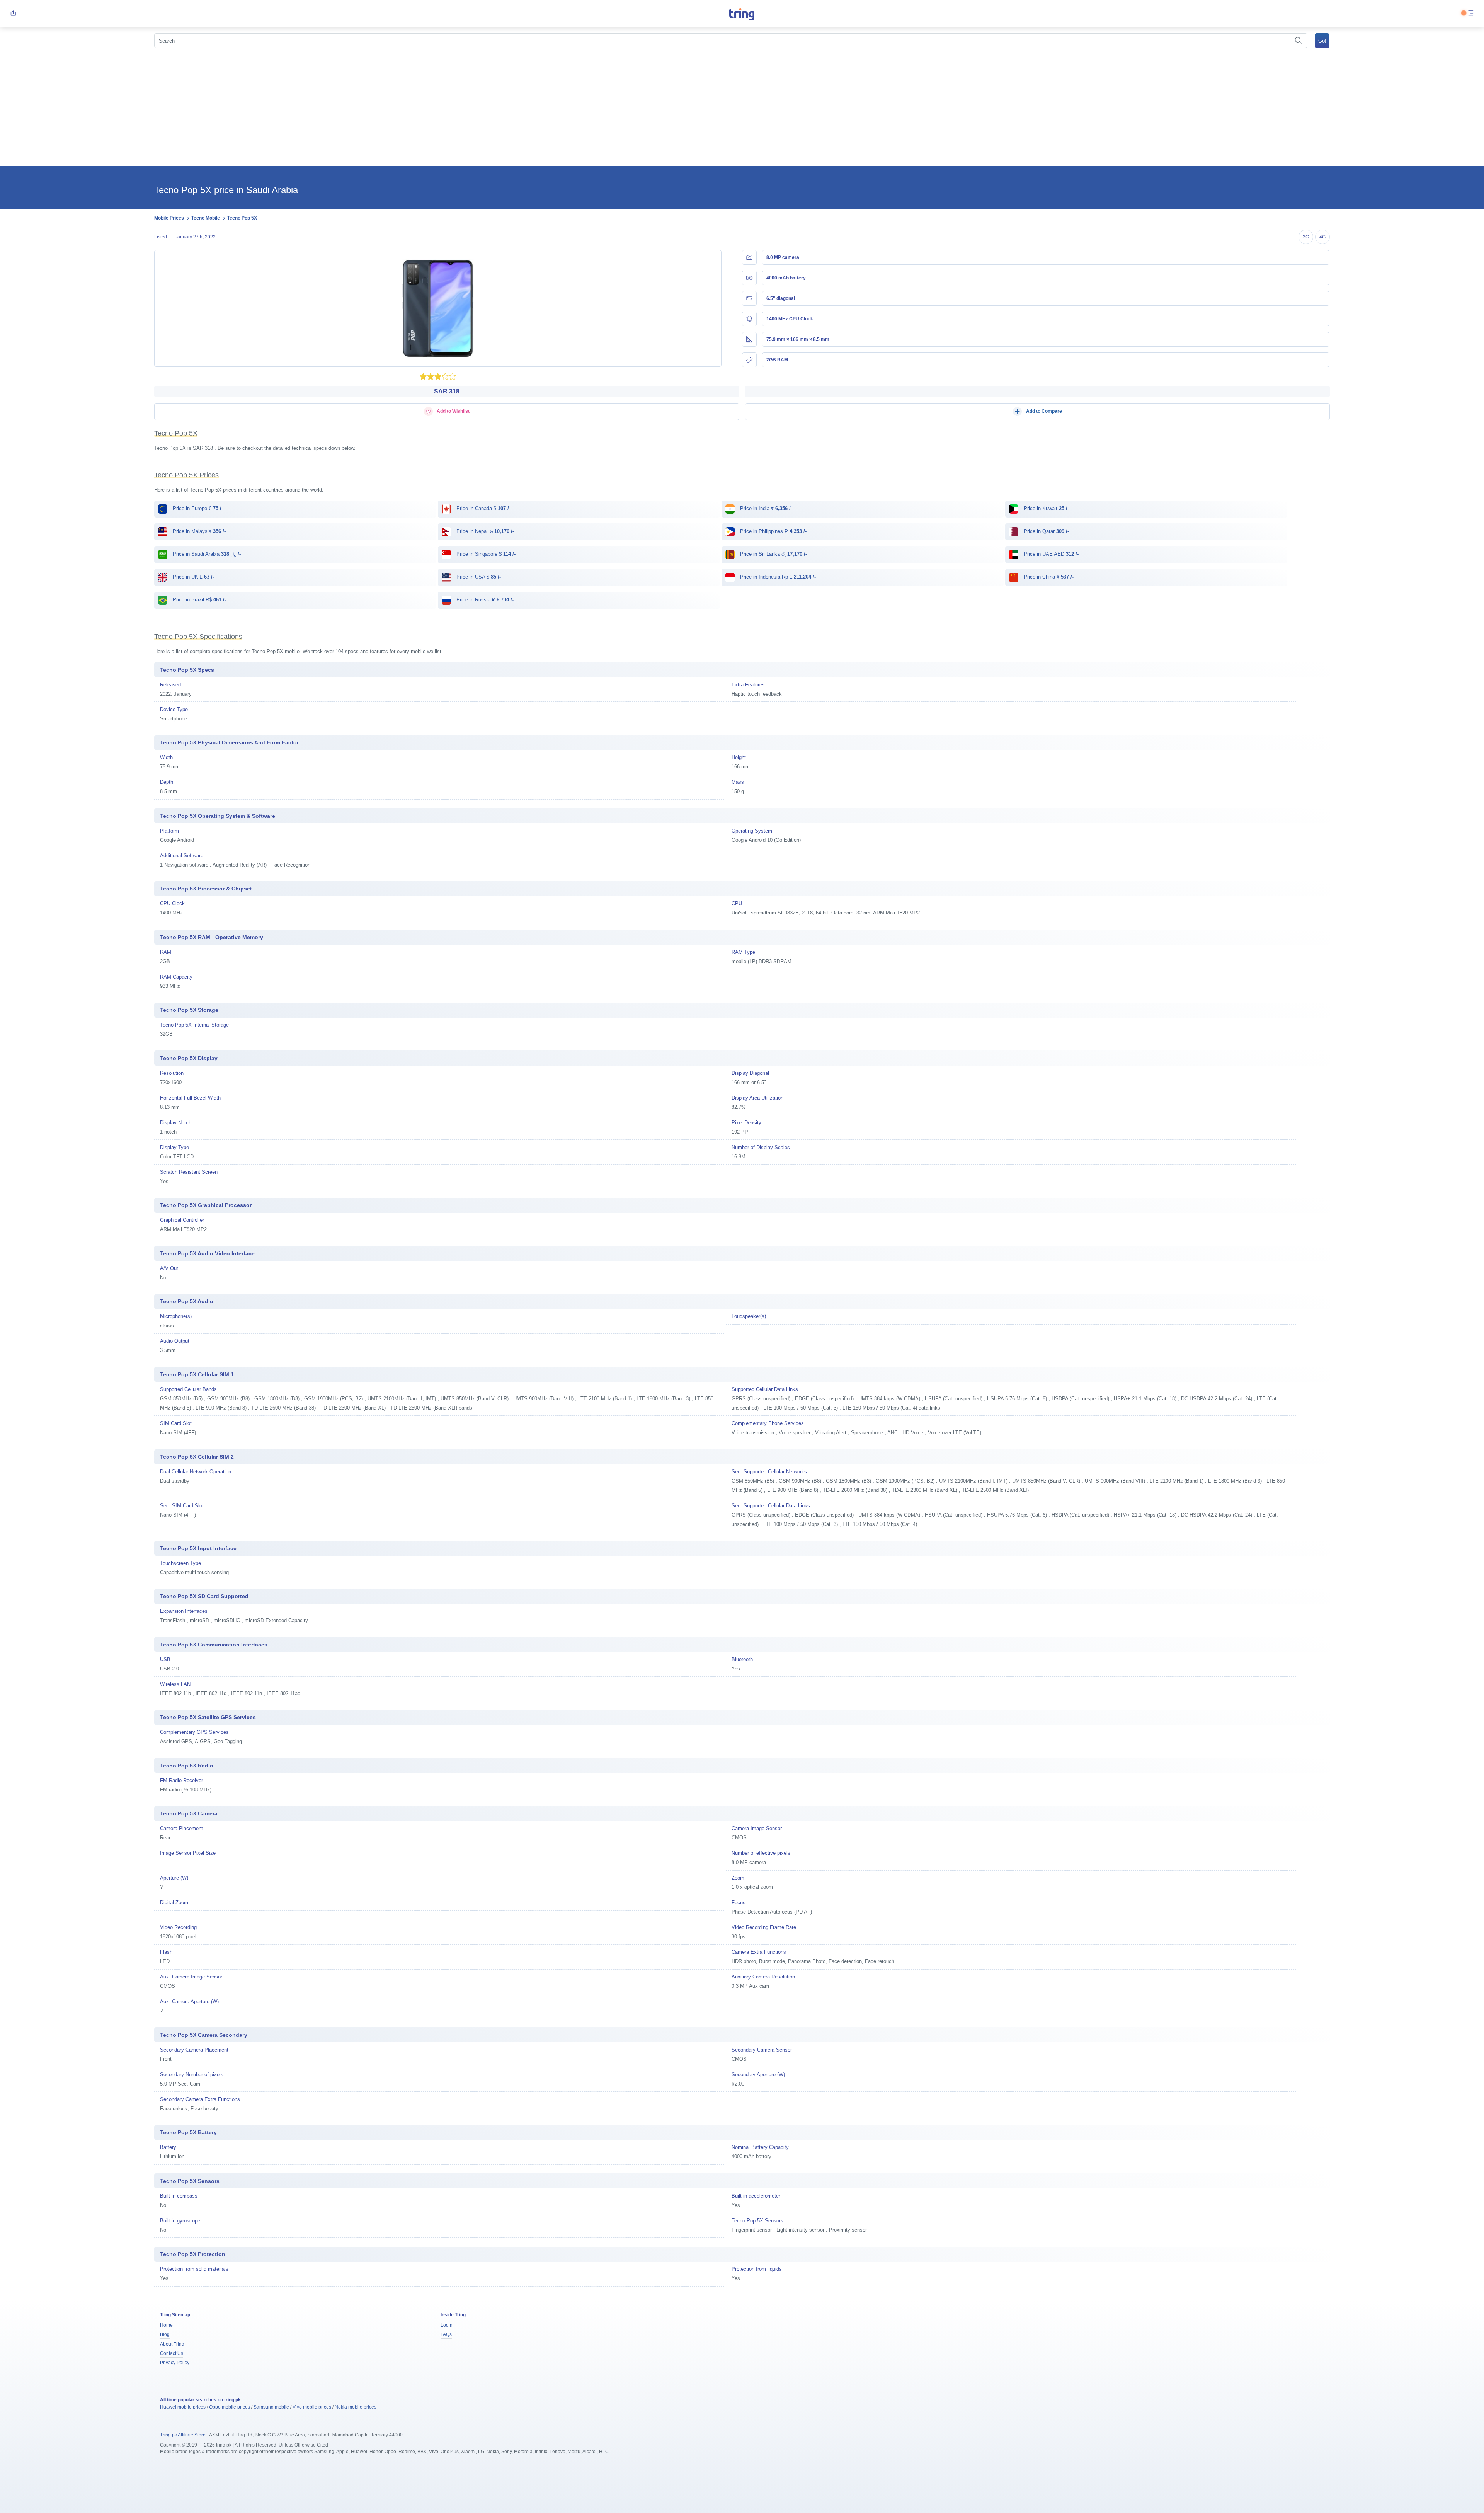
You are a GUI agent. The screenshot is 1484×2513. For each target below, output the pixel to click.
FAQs (446, 2334)
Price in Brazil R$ (199, 600)
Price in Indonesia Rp (777, 577)
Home (166, 2325)
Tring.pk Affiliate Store (183, 2435)
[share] (13, 14)
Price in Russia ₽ (484, 600)
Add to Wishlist (453, 411)
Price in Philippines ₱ (773, 531)
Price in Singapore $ (485, 554)
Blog (165, 2334)
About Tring (172, 2344)
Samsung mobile (271, 2407)
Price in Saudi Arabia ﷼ (206, 554)
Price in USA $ (478, 577)
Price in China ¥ (1048, 577)
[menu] (1471, 14)
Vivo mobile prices (312, 2407)
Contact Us (172, 2353)
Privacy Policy (175, 2363)
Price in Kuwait (1046, 508)
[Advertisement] (742, 108)
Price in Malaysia (198, 531)
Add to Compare (1043, 411)
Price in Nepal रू (484, 531)
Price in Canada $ (483, 508)
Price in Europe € (197, 508)
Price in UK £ (193, 577)
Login (447, 2325)
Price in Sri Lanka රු (773, 554)
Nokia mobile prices (356, 2407)
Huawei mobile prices (183, 2407)
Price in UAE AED (1050, 554)
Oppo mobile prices (230, 2407)
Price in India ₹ (765, 508)
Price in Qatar (1046, 531)
